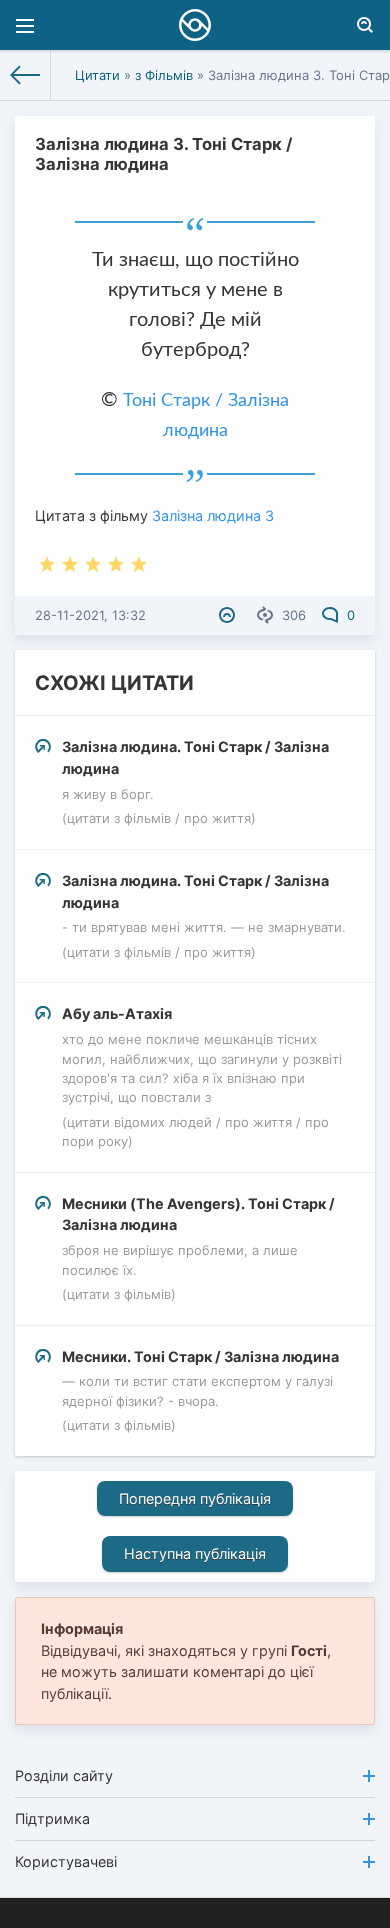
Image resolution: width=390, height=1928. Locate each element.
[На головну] (25, 75)
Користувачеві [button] (66, 1861)
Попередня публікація (195, 1498)
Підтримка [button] (52, 1818)
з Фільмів (164, 75)
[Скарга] (229, 615)
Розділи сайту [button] (64, 1775)
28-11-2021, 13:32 (90, 615)
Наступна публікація (195, 1553)
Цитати (97, 75)
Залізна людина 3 (213, 515)
